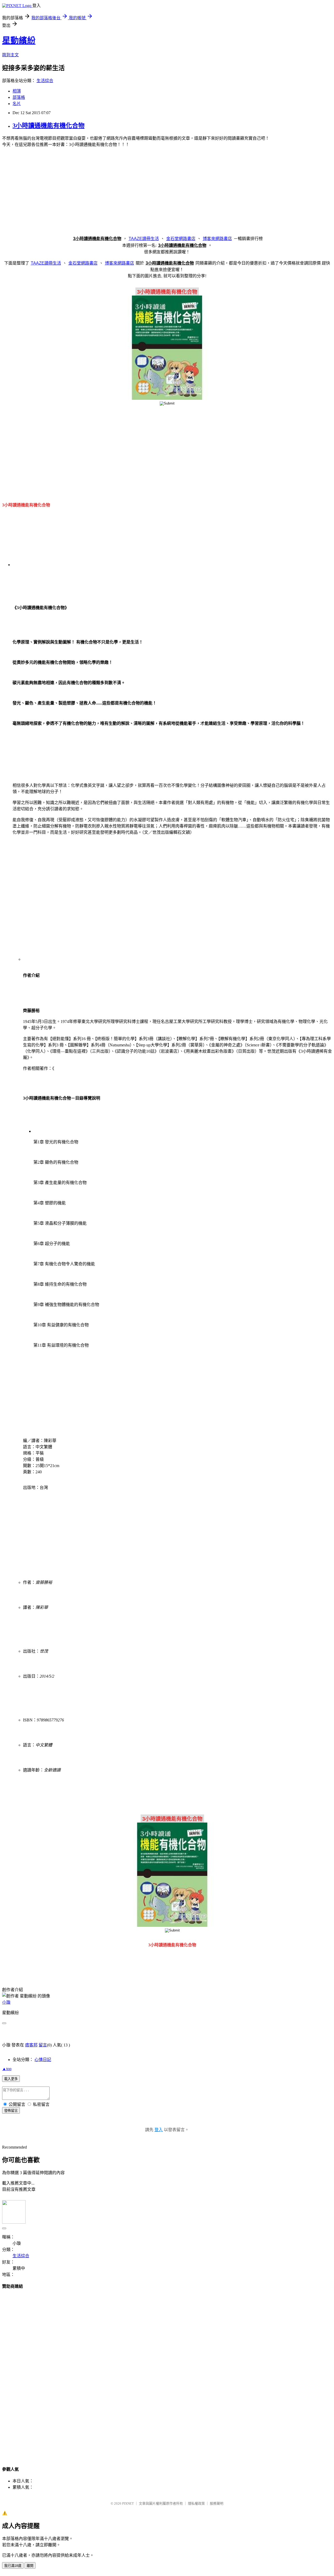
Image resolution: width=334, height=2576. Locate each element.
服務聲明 (217, 2503)
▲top (7, 2069)
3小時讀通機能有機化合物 (49, 126)
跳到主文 (10, 55)
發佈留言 (11, 2111)
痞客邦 (31, 2045)
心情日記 (43, 2060)
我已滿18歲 (13, 2566)
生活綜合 (45, 81)
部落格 (19, 97)
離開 (30, 2566)
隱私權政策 (196, 2503)
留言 (43, 2045)
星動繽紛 (19, 40)
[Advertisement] (167, 193)
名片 (17, 104)
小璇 (6, 2002)
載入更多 (11, 2079)
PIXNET (128, 2503)
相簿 (17, 91)
